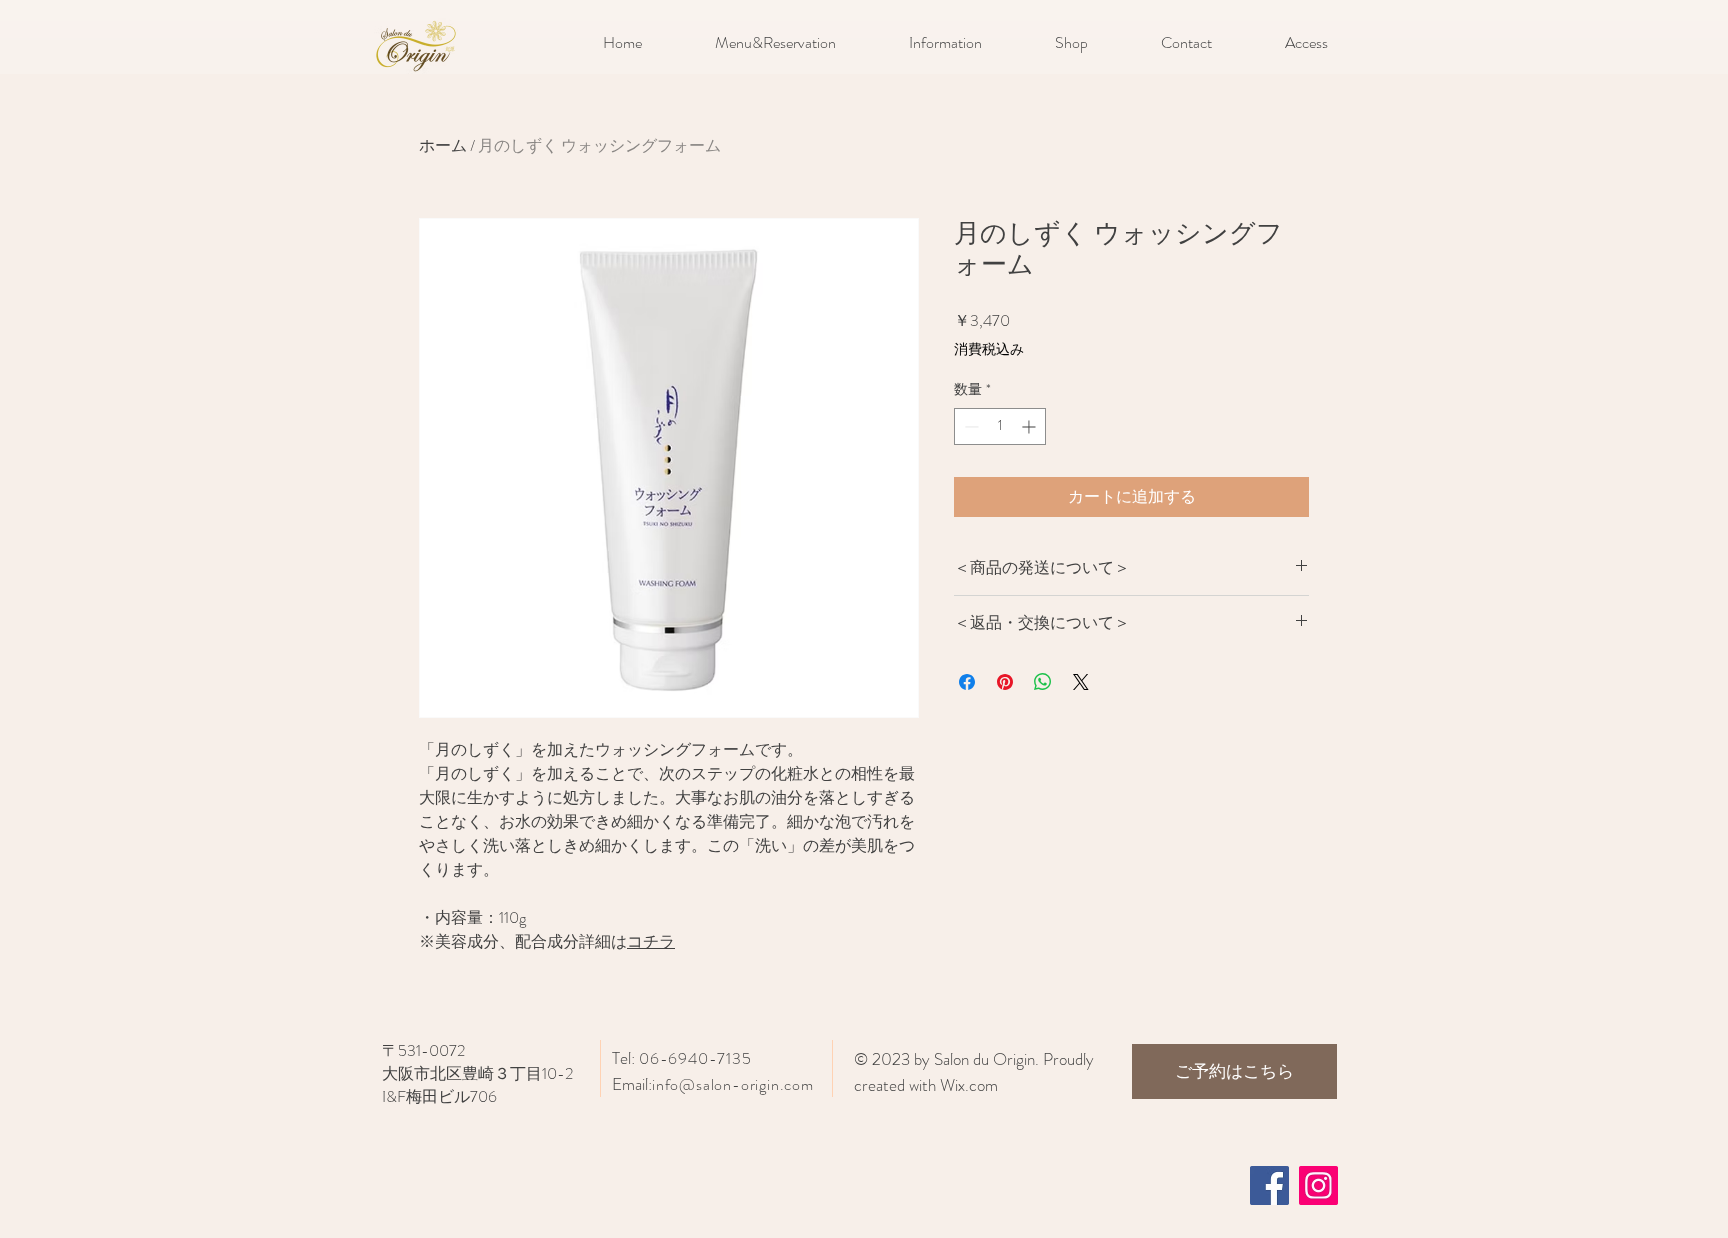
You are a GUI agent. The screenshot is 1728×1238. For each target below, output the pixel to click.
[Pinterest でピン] (1005, 682)
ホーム (443, 145)
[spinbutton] (1000, 426)
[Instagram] (1318, 1185)
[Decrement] (969, 426)
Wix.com (969, 1085)
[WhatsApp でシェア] (1043, 682)
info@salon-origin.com (733, 1084)
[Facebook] (1269, 1185)
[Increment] (1030, 426)
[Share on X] (1081, 682)
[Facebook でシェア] (967, 682)
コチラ (651, 941)
